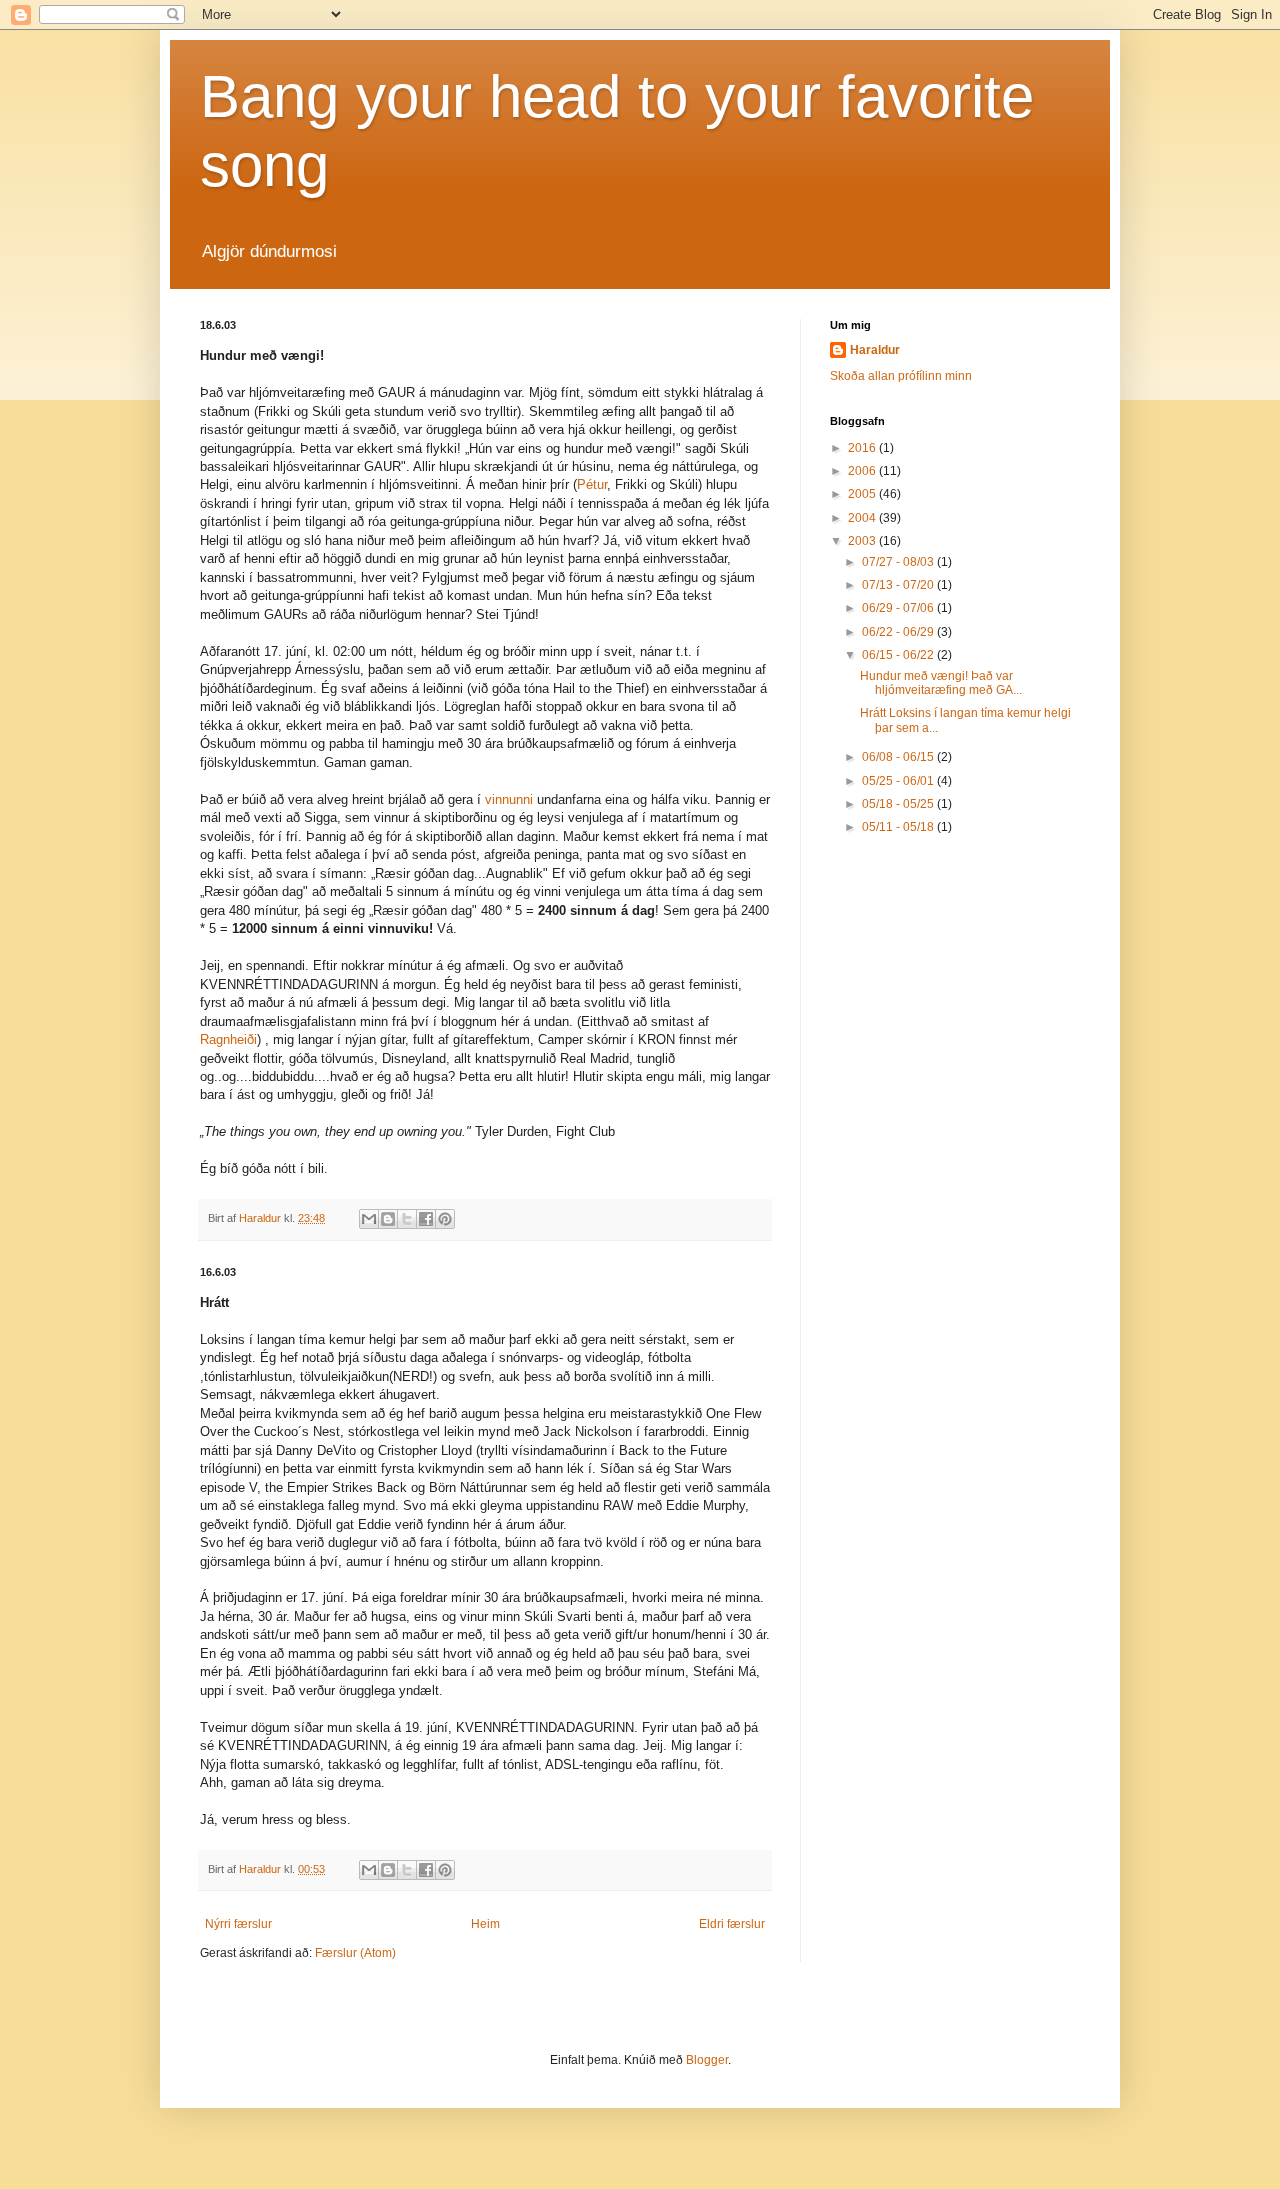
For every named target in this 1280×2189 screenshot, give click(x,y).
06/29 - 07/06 (899, 608)
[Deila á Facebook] (426, 1219)
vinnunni (509, 799)
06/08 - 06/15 (899, 757)
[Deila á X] (407, 1219)
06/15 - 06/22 (899, 655)
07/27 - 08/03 (899, 562)
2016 (863, 448)
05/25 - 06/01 (899, 781)
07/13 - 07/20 (899, 585)
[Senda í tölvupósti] (369, 1219)
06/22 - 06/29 (899, 632)
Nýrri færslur (238, 1924)
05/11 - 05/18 (899, 827)
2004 (863, 518)
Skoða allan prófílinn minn (901, 376)
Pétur (592, 484)
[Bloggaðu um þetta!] (388, 1219)
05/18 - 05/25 (899, 804)
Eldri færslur (732, 1924)
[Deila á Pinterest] (445, 1219)
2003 (863, 541)
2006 (863, 471)
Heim (485, 1924)
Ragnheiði (228, 1039)
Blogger (707, 2060)
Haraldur (875, 350)
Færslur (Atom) (355, 1953)
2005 (863, 494)
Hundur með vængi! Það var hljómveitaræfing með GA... (941, 683)
